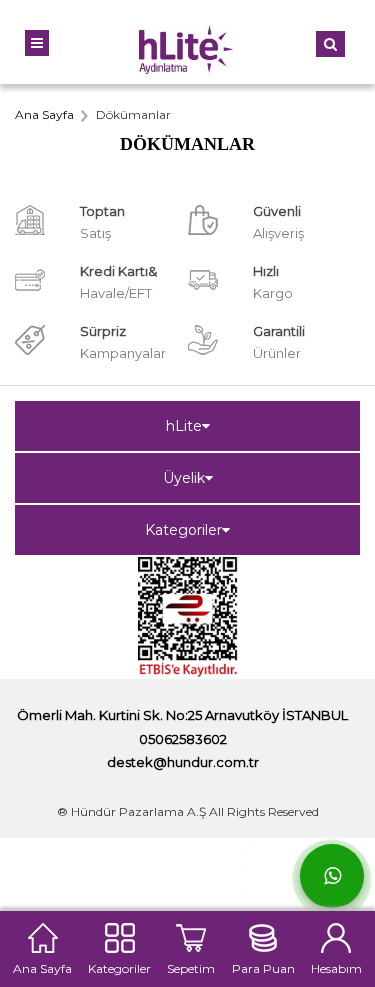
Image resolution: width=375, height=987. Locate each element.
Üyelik (184, 478)
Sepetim (191, 967)
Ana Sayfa (42, 967)
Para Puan (263, 967)
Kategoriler (183, 530)
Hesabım (336, 967)
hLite (184, 426)
